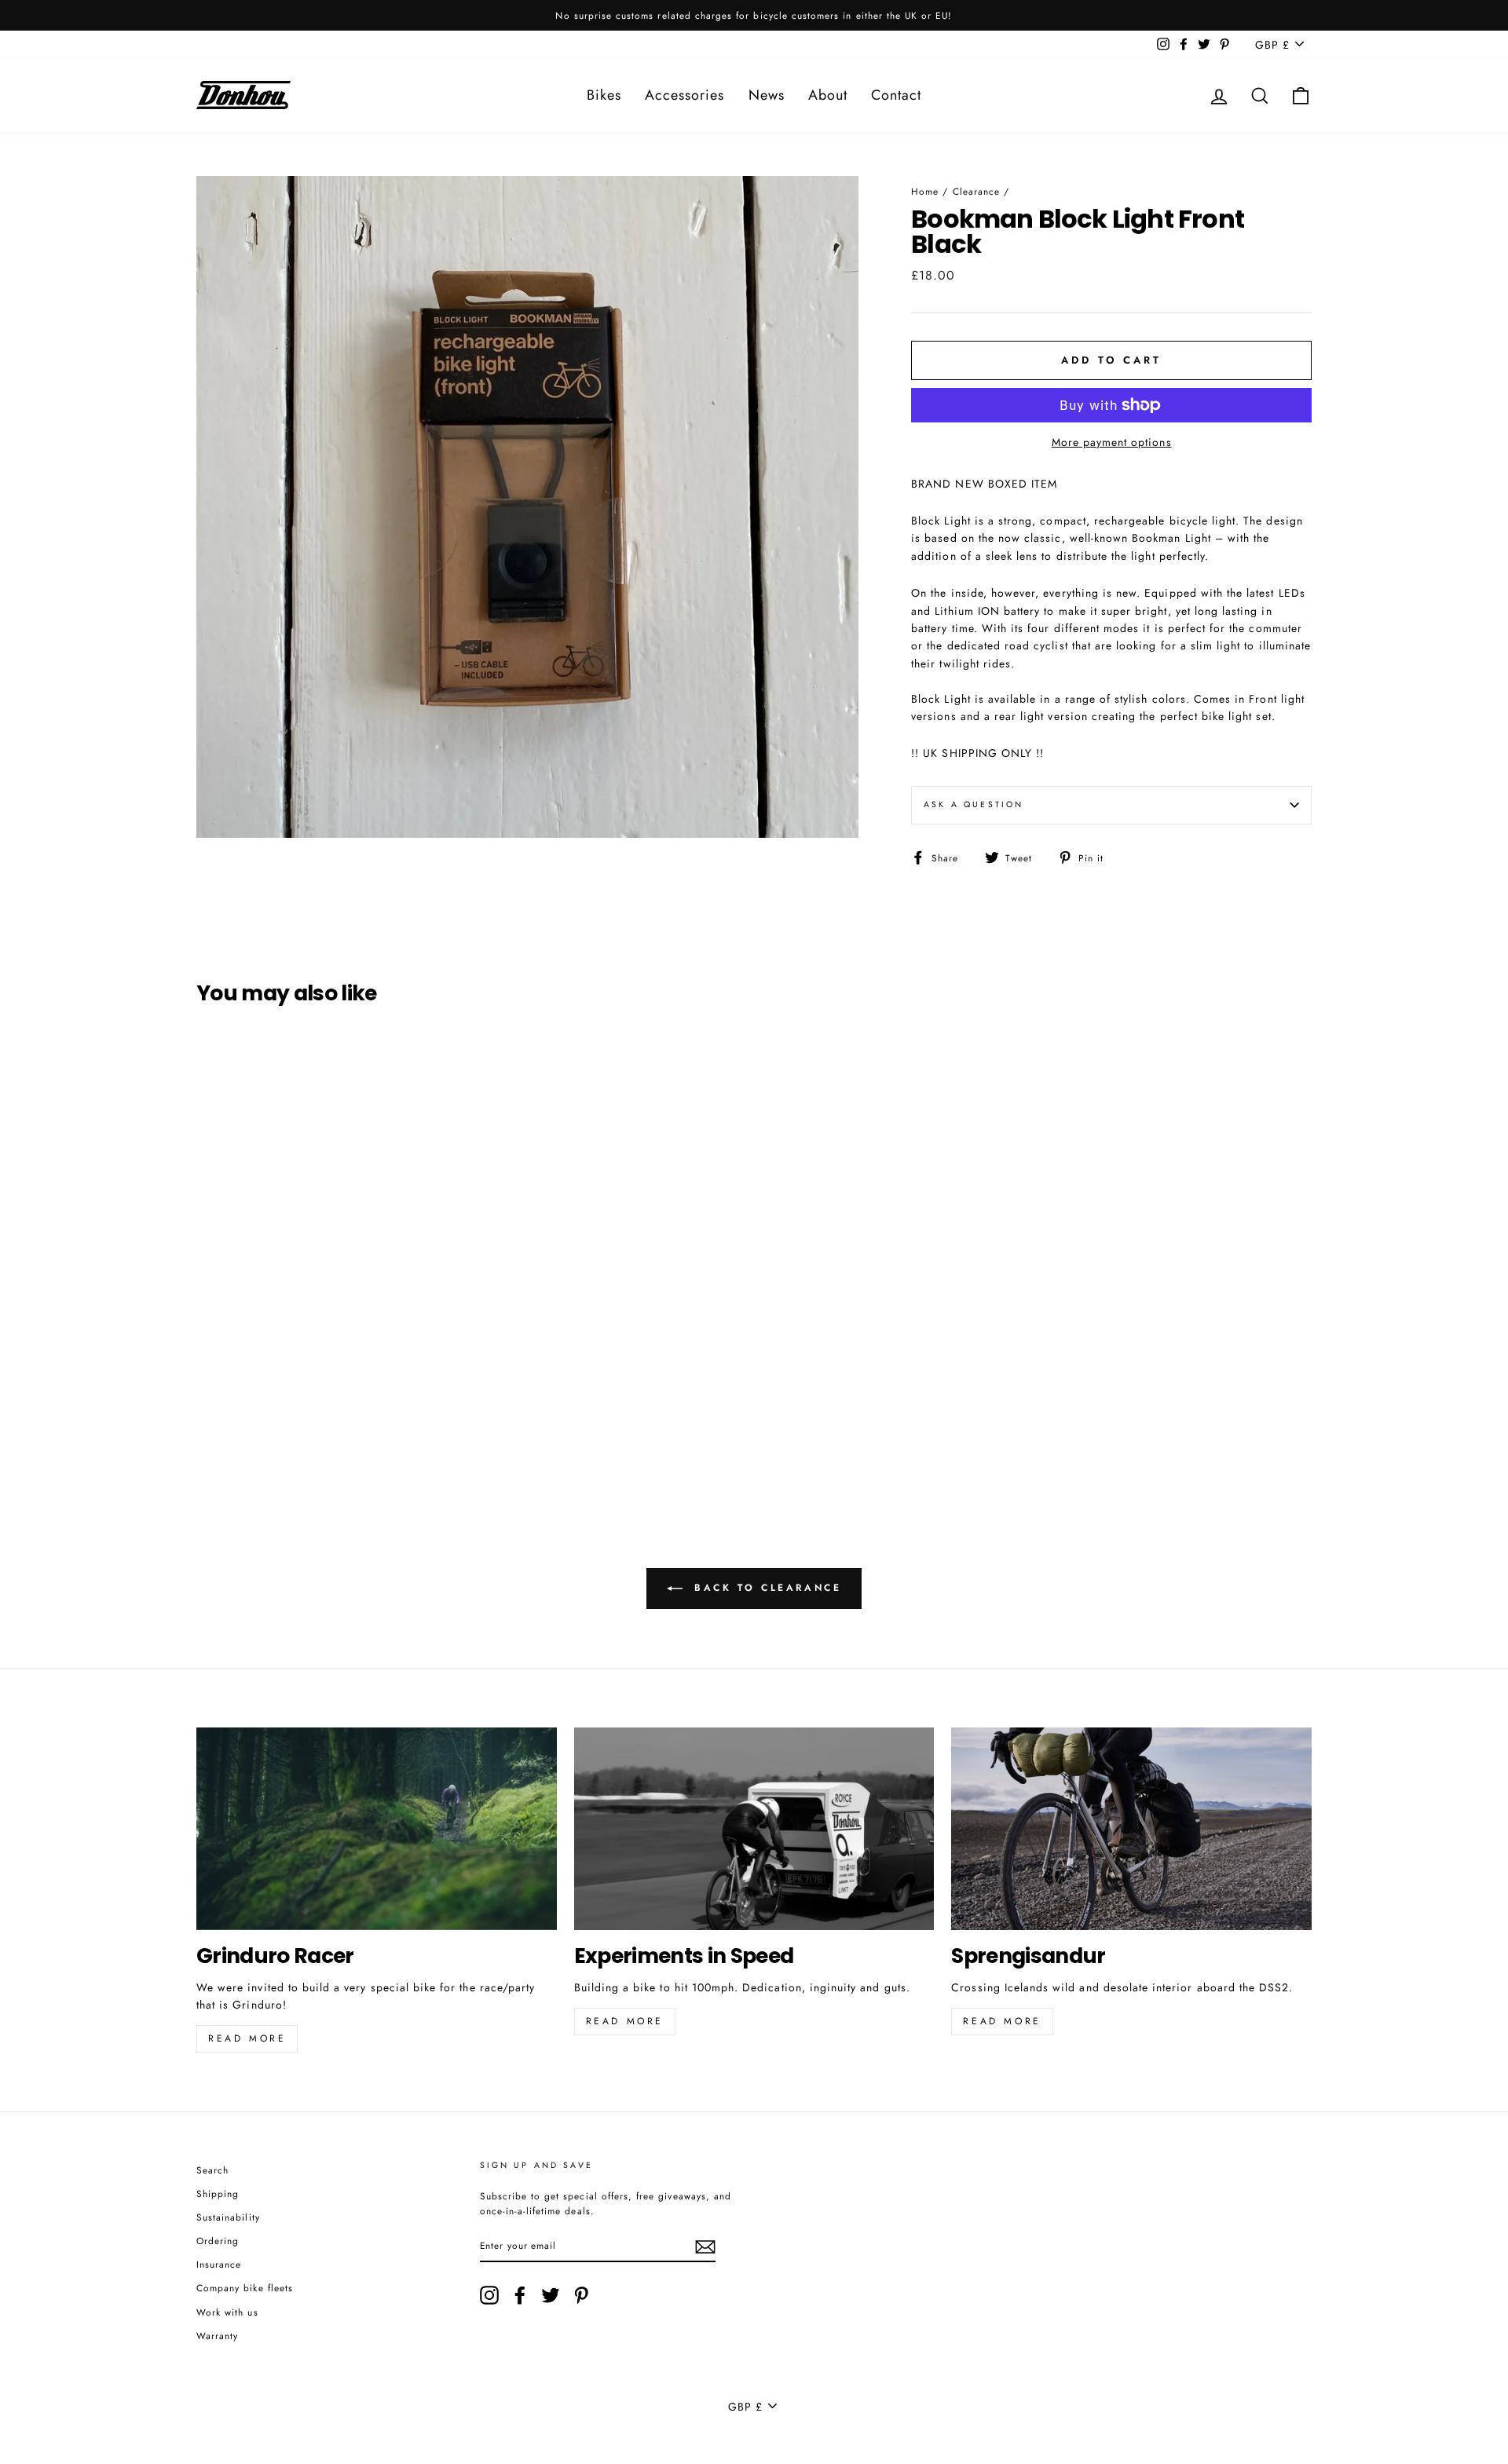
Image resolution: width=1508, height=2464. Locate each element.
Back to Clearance (765, 1588)
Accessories (685, 95)
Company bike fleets (245, 2288)
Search (212, 2170)
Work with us (227, 2312)
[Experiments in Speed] (754, 1829)
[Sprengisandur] (1131, 1829)
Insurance (219, 2264)
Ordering (218, 2241)
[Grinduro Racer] (377, 1829)
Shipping (218, 2193)
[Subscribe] (705, 2246)
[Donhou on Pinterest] (581, 2295)
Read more (247, 2038)
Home (925, 191)
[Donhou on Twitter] (551, 2295)
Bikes (604, 95)
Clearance (976, 191)
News (767, 95)
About (828, 95)
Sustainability (228, 2217)
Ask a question (974, 804)
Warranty (217, 2336)
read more (625, 2021)
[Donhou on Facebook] (520, 2295)
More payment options (1112, 442)
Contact (896, 95)
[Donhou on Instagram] (489, 2295)
